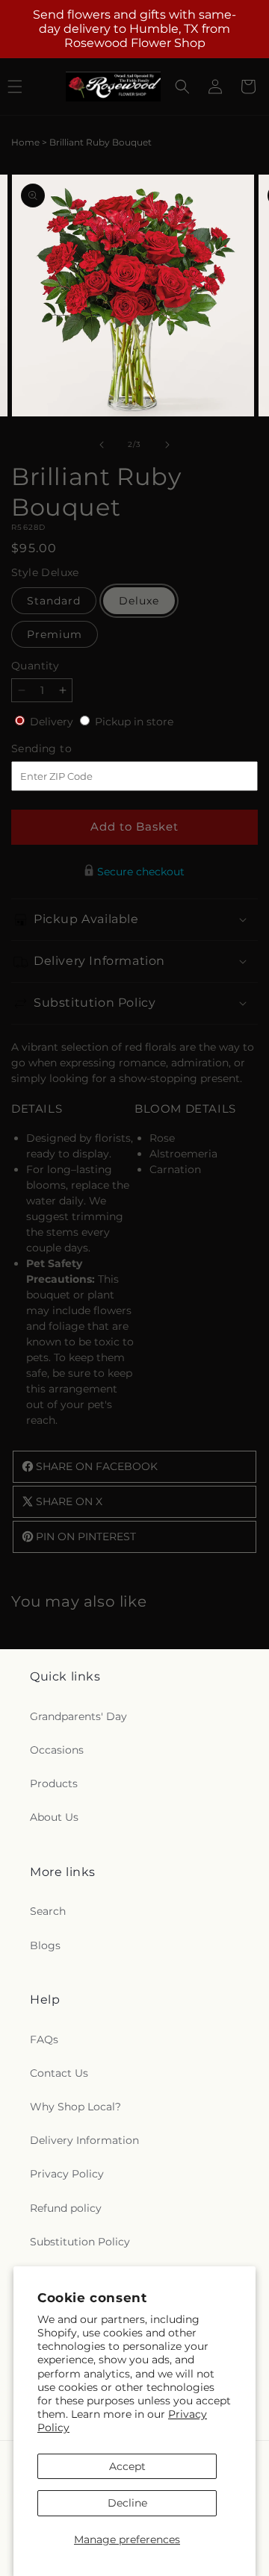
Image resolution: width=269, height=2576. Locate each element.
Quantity (35, 666)
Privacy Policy (67, 2174)
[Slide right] (167, 445)
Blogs (45, 1945)
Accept (127, 2466)
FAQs (44, 2039)
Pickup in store (134, 722)
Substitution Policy (80, 2242)
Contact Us (59, 2073)
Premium (55, 634)
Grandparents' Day (78, 1716)
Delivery (53, 722)
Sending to (64, 749)
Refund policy (66, 2208)
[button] (182, 87)
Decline (127, 2503)
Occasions (57, 1750)
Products (54, 1783)
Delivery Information (84, 2140)
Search (48, 1911)
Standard (54, 601)
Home (25, 142)
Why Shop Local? (75, 2107)
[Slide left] (102, 445)
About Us (54, 1817)
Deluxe (139, 601)
